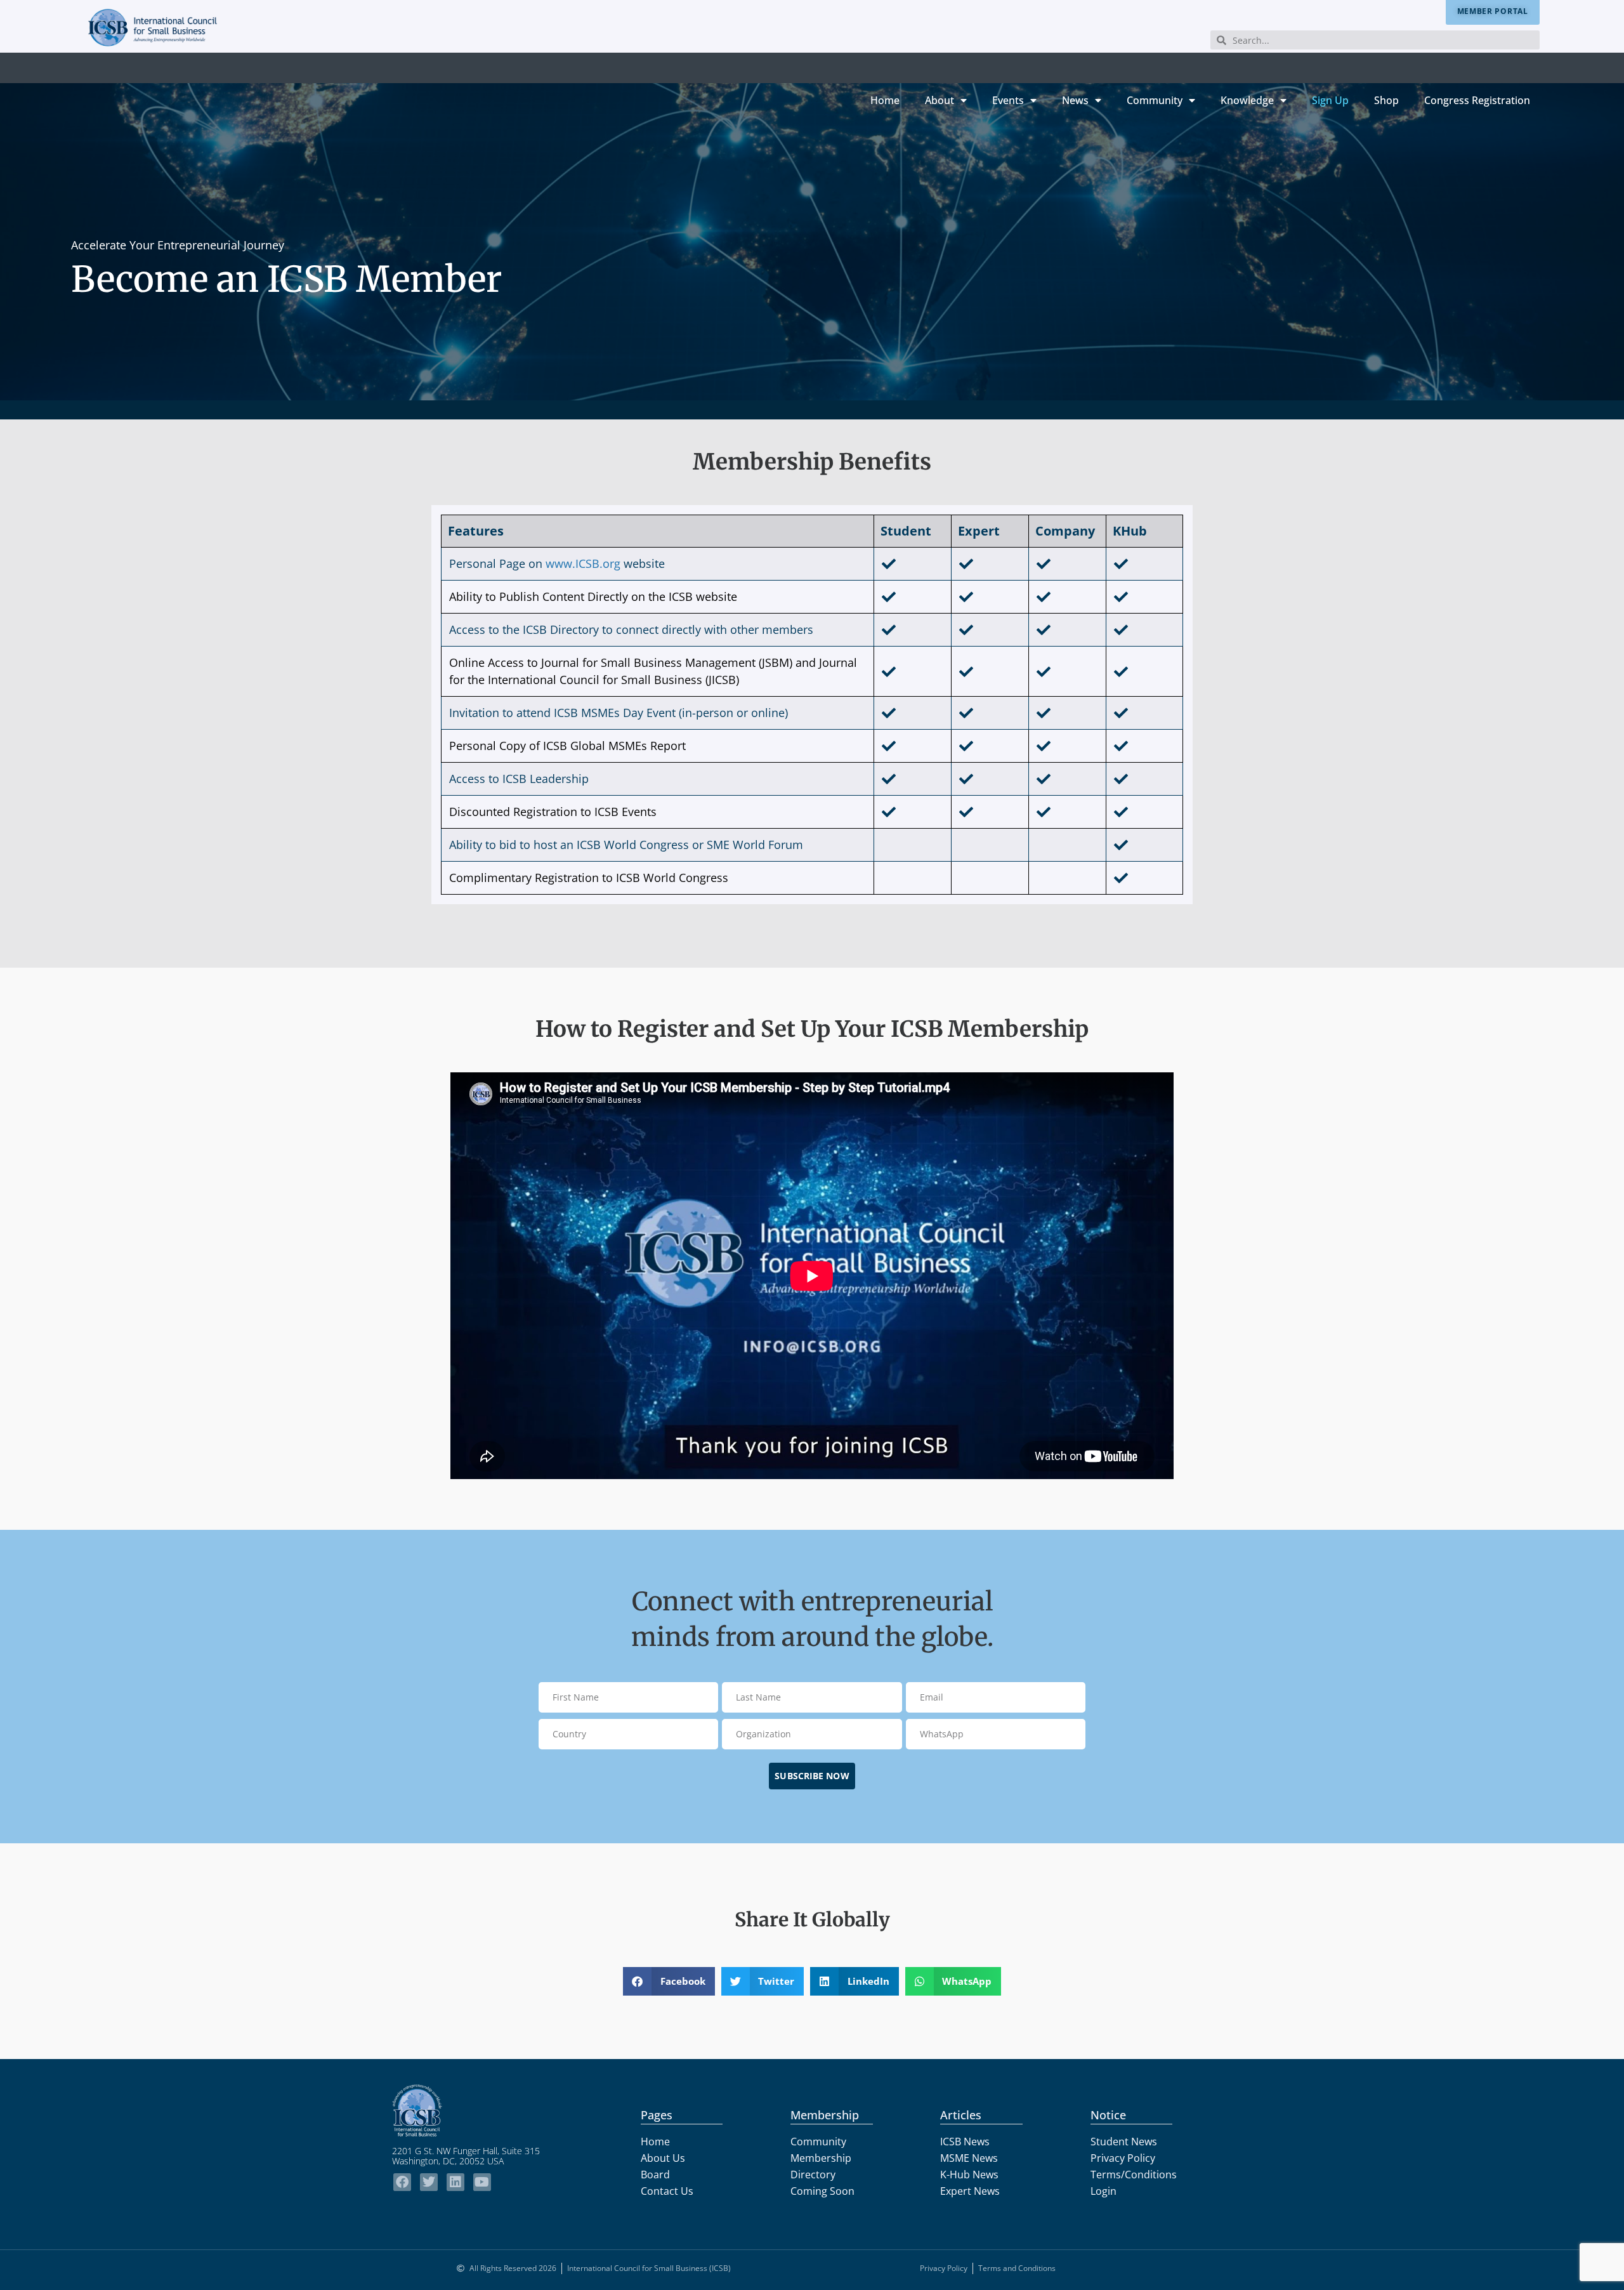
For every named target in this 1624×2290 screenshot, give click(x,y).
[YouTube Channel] (482, 2182)
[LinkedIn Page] (455, 2182)
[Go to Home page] (479, 2110)
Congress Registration (1477, 100)
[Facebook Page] (402, 2182)
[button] (669, 1981)
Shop (1386, 100)
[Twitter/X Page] (429, 2182)
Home (885, 100)
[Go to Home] (153, 28)
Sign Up (1330, 100)
